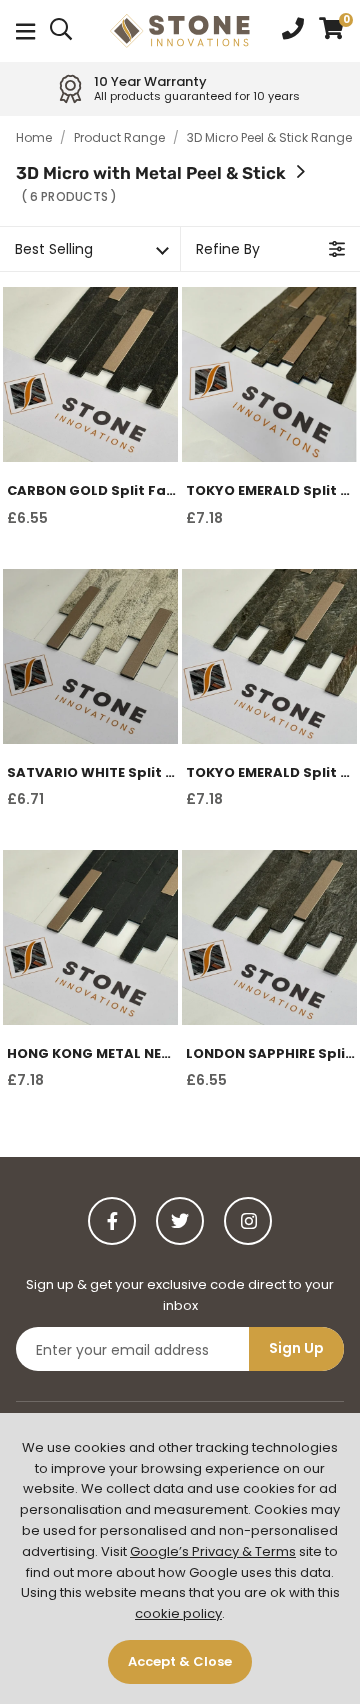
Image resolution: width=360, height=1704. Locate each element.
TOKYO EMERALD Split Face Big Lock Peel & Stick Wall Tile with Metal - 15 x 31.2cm (271, 773)
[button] (331, 31)
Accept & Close (180, 1661)
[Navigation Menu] (25, 31)
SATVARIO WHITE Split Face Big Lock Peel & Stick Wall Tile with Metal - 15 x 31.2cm (92, 773)
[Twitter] (180, 1221)
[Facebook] (112, 1221)
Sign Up (296, 1348)
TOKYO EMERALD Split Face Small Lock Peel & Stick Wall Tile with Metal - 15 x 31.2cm (271, 491)
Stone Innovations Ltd (180, 31)
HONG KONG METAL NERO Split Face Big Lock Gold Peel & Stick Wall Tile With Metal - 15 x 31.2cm (92, 1054)
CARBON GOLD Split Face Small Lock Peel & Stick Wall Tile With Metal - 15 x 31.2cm (92, 491)
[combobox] (62, 31)
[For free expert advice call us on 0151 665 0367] (293, 31)
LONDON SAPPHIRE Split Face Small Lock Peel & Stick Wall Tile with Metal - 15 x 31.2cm (271, 1054)
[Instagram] (248, 1221)
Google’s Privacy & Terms (213, 1551)
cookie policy (178, 1613)
